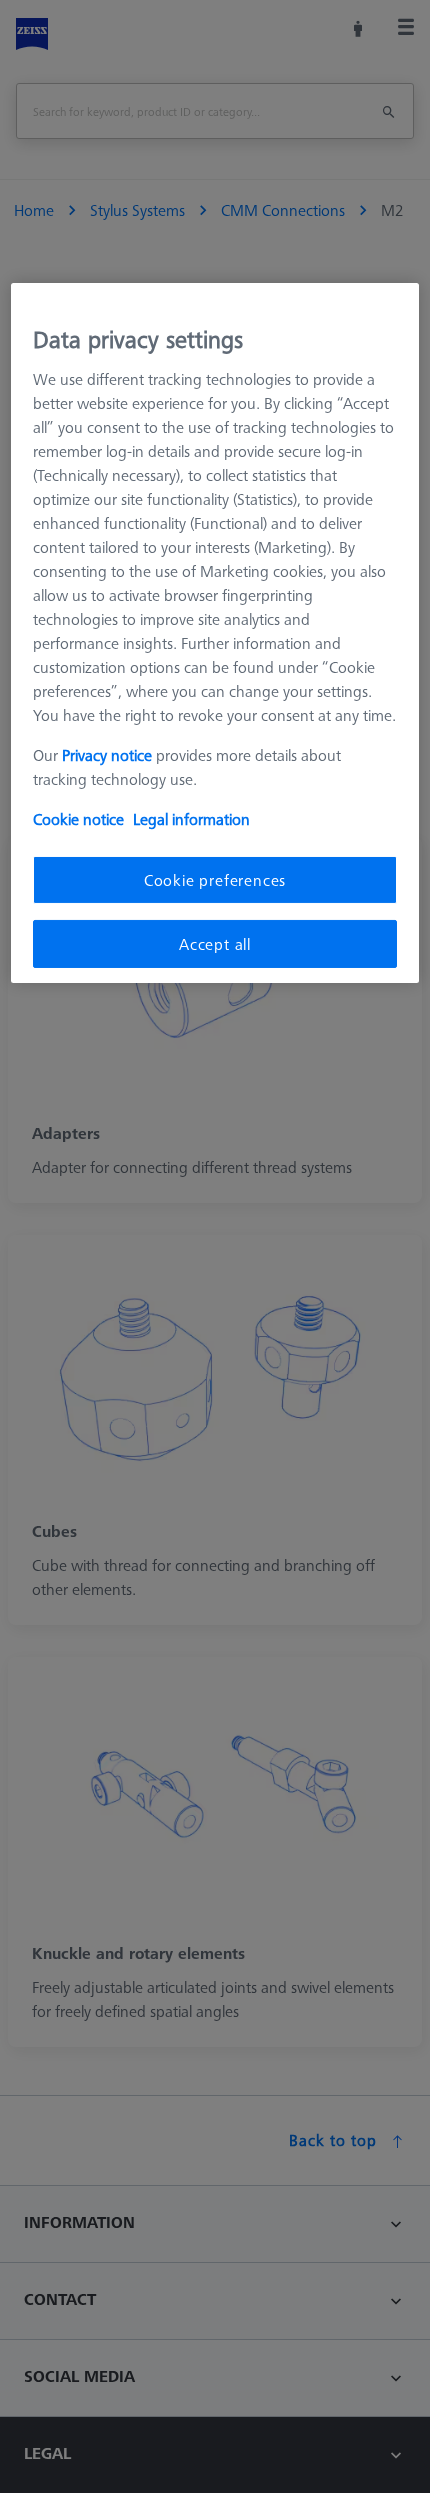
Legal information (191, 818)
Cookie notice (78, 818)
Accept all (215, 944)
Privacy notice (107, 754)
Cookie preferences (215, 879)
